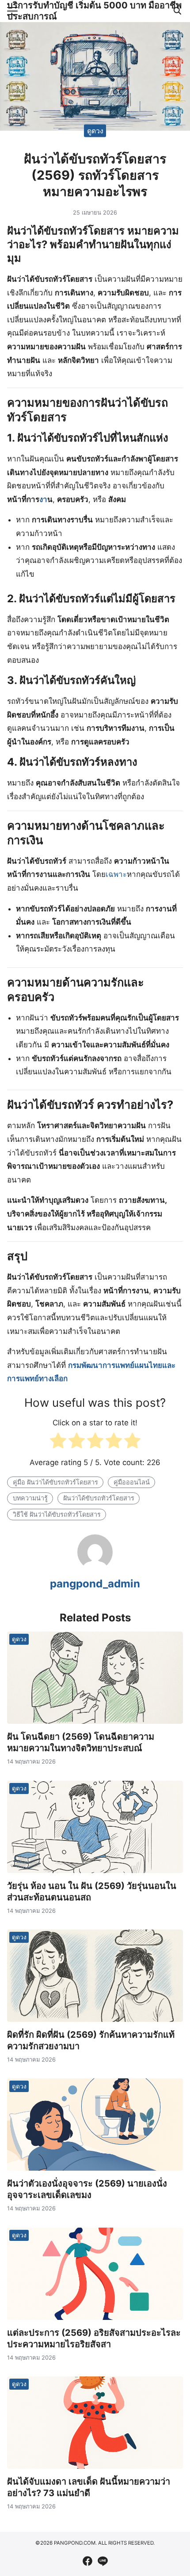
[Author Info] (95, 1567)
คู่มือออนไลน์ (132, 1482)
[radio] (58, 1443)
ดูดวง (95, 130)
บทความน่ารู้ (30, 1498)
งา (43, 499)
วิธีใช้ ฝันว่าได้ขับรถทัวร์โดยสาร (57, 1514)
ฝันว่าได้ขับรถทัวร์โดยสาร (99, 1498)
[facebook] (87, 2561)
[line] (103, 2561)
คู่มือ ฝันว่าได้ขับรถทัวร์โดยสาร (55, 1482)
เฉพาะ (116, 874)
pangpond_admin (95, 1584)
